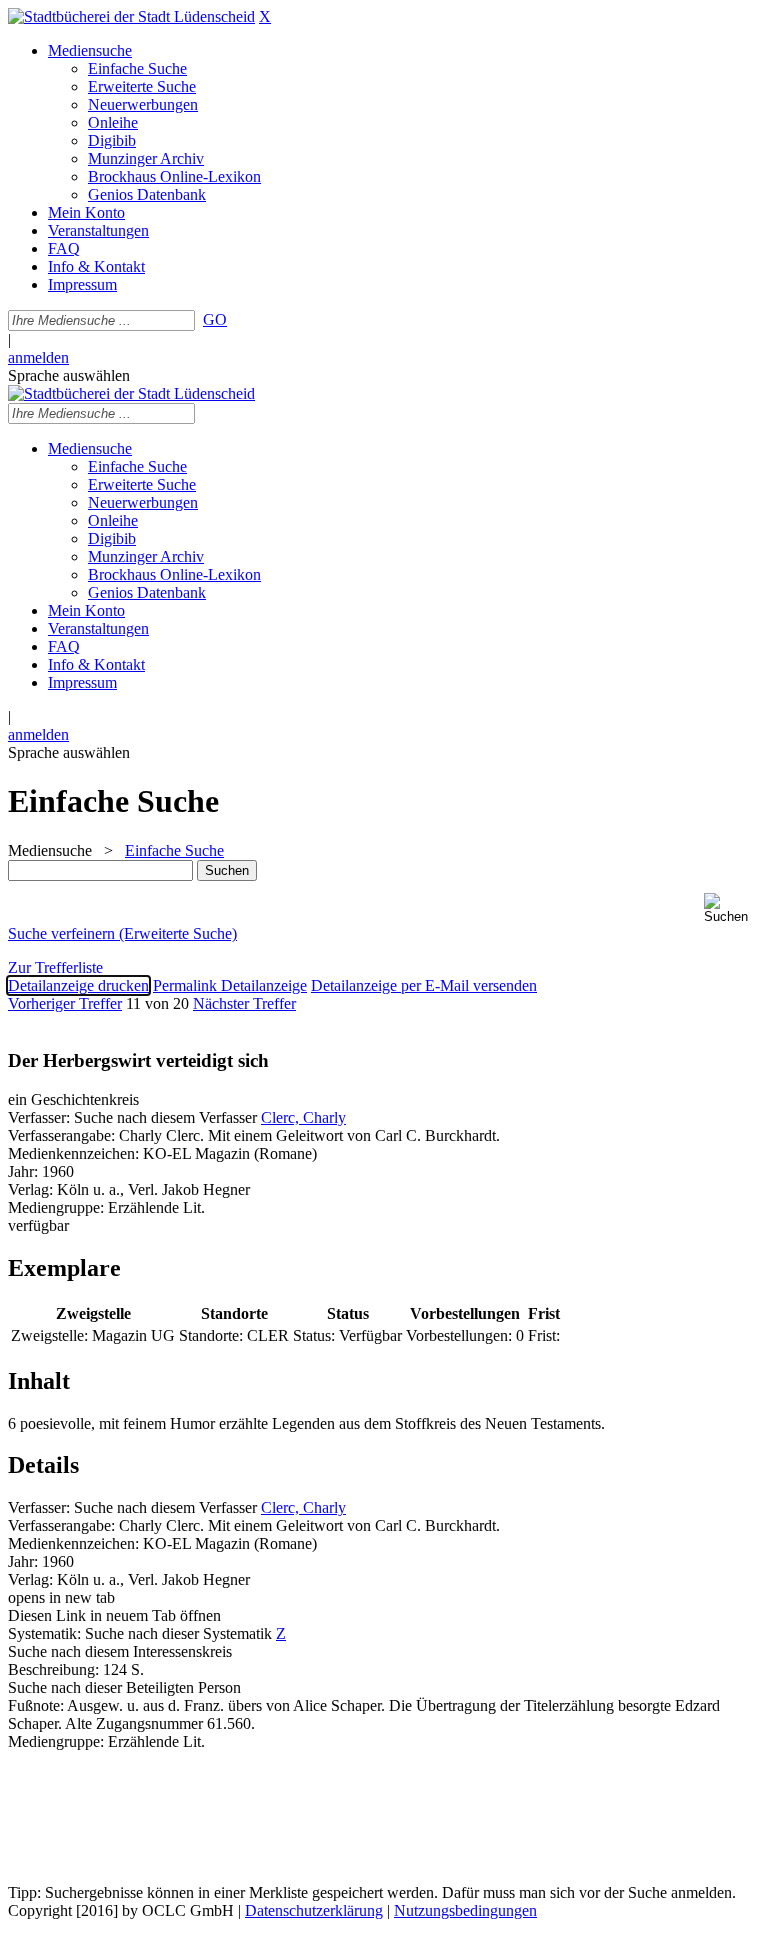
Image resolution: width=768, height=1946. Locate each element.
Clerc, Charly (303, 1117)
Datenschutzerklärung (314, 1910)
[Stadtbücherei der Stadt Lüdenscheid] (131, 16)
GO (215, 319)
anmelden (38, 357)
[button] (732, 908)
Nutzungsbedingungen (465, 1910)
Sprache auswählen (69, 375)
